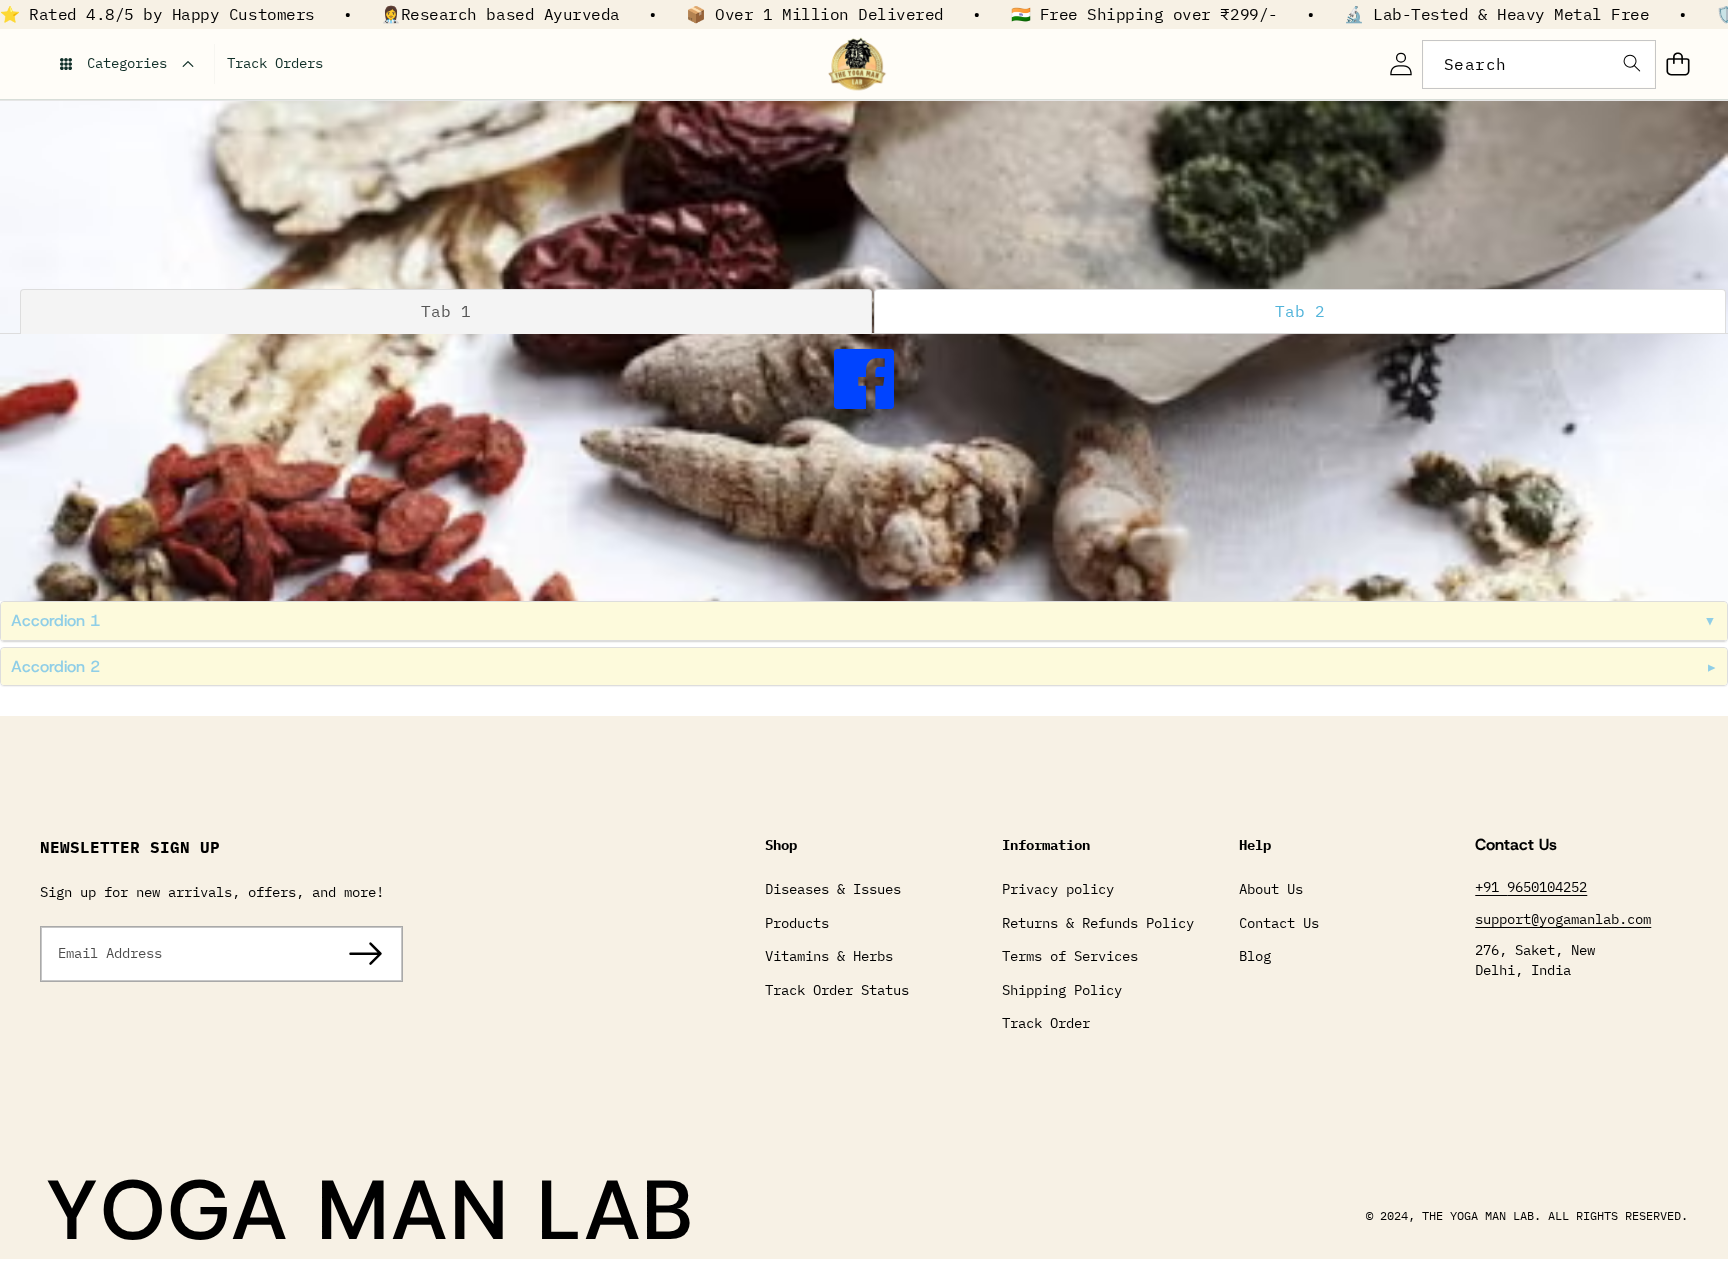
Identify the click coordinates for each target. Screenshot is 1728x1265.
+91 (1491, 887)
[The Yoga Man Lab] (857, 64)
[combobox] (1539, 64)
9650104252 (1547, 887)
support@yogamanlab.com (1563, 919)
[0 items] (1677, 64)
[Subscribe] (366, 954)
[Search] (1631, 64)
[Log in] (1400, 64)
